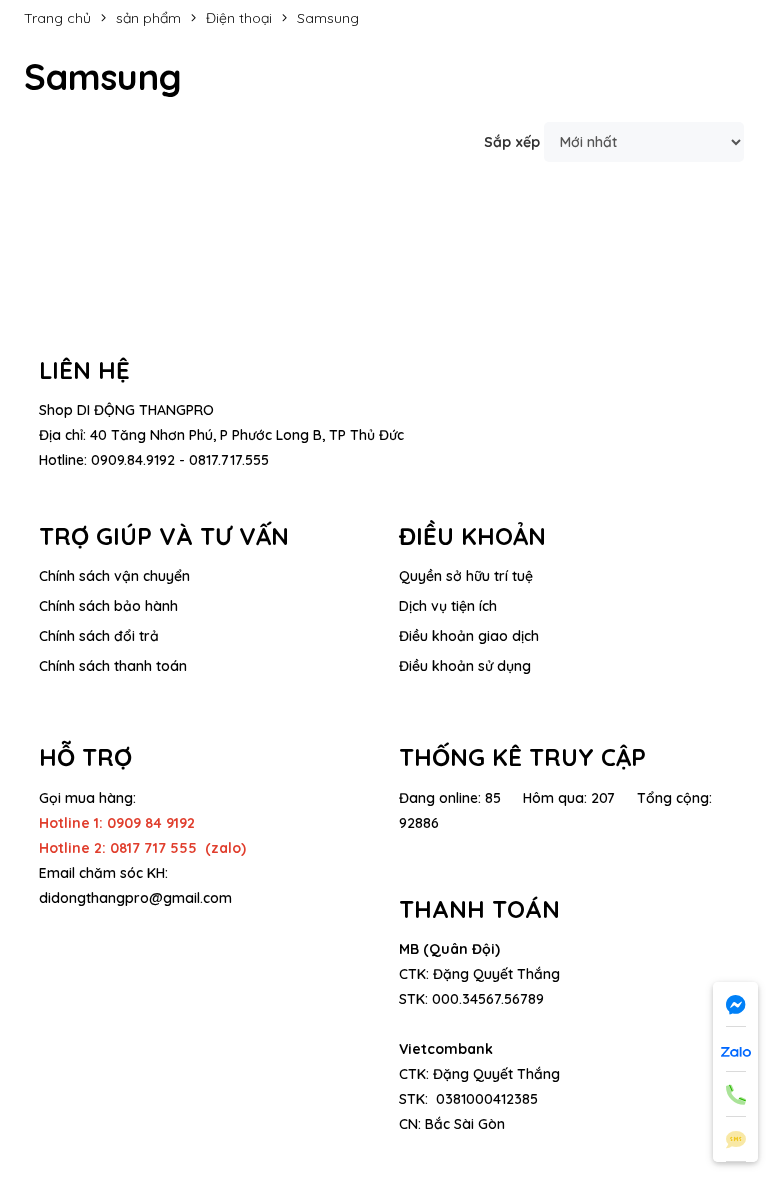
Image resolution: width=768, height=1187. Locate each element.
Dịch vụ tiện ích (448, 606)
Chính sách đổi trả (99, 636)
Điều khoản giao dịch (469, 636)
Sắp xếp (512, 142)
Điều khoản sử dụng (465, 666)
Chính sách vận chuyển (114, 576)
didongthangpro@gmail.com (135, 898)
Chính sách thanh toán (113, 666)
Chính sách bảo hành (108, 606)
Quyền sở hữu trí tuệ (466, 576)
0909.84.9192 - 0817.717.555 (180, 460)
